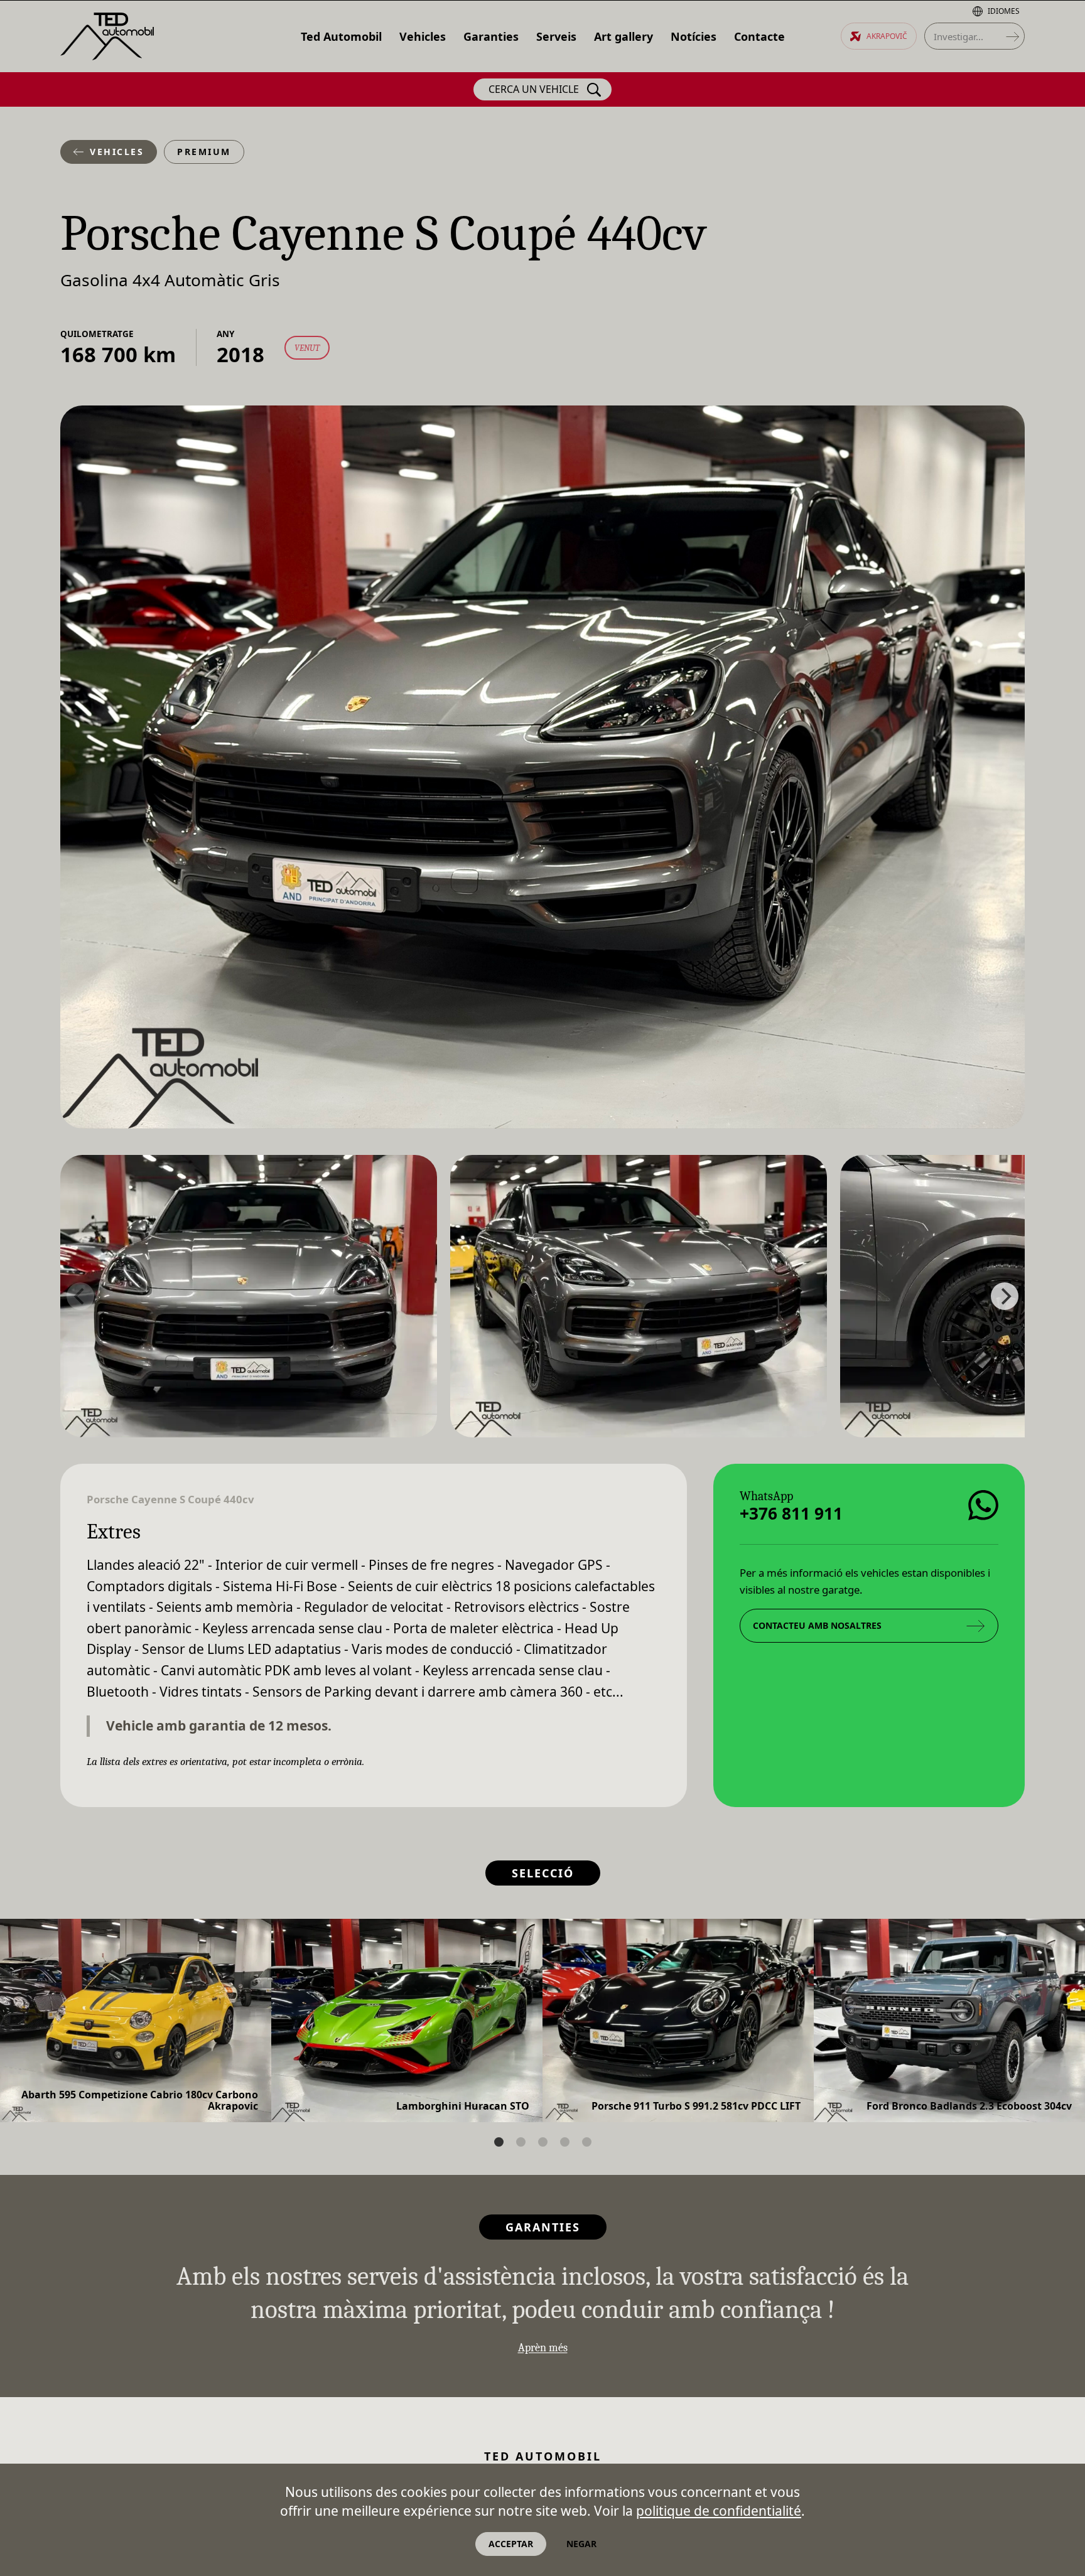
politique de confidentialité (719, 2511)
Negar (581, 2544)
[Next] (1005, 1296)
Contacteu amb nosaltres (817, 1625)
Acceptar (511, 2544)
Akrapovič (887, 36)
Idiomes (1004, 11)
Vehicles (117, 152)
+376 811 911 (791, 1513)
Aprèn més (543, 2348)
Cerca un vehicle (534, 89)
